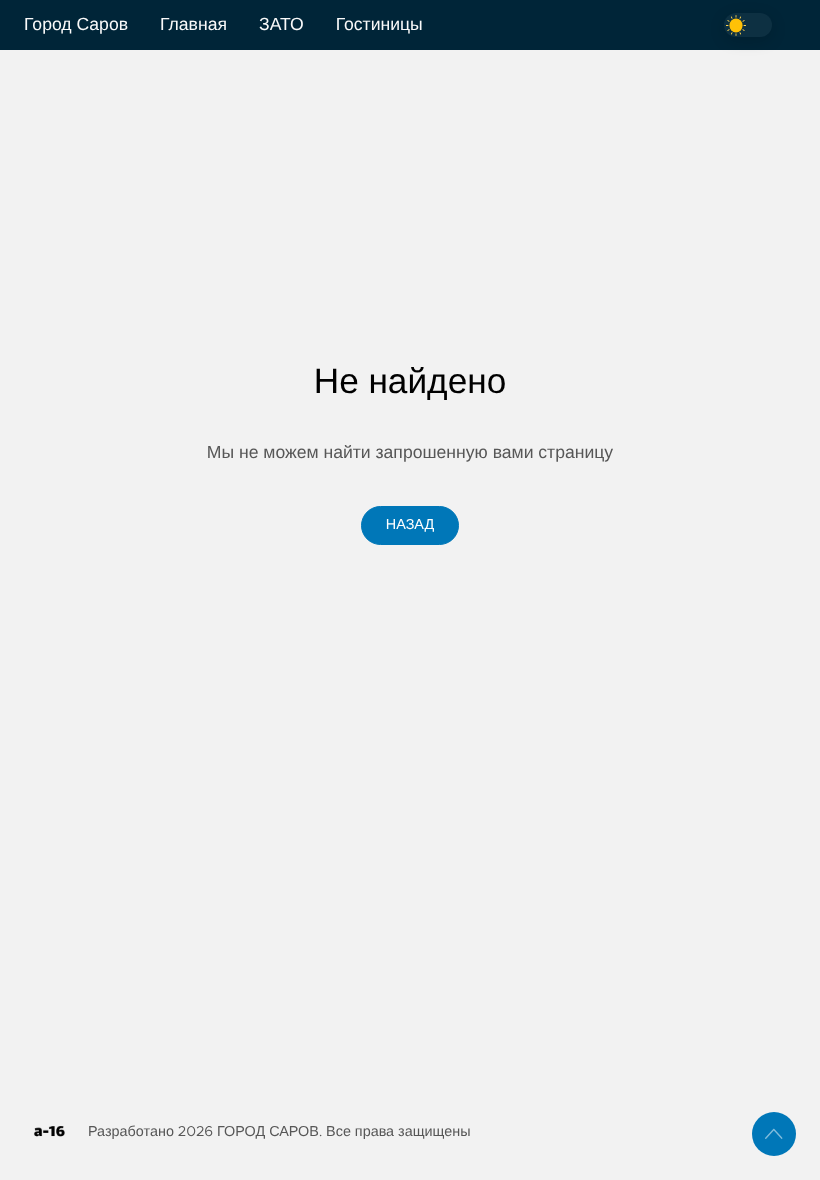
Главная (193, 25)
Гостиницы (379, 25)
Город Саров (76, 25)
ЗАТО (281, 25)
